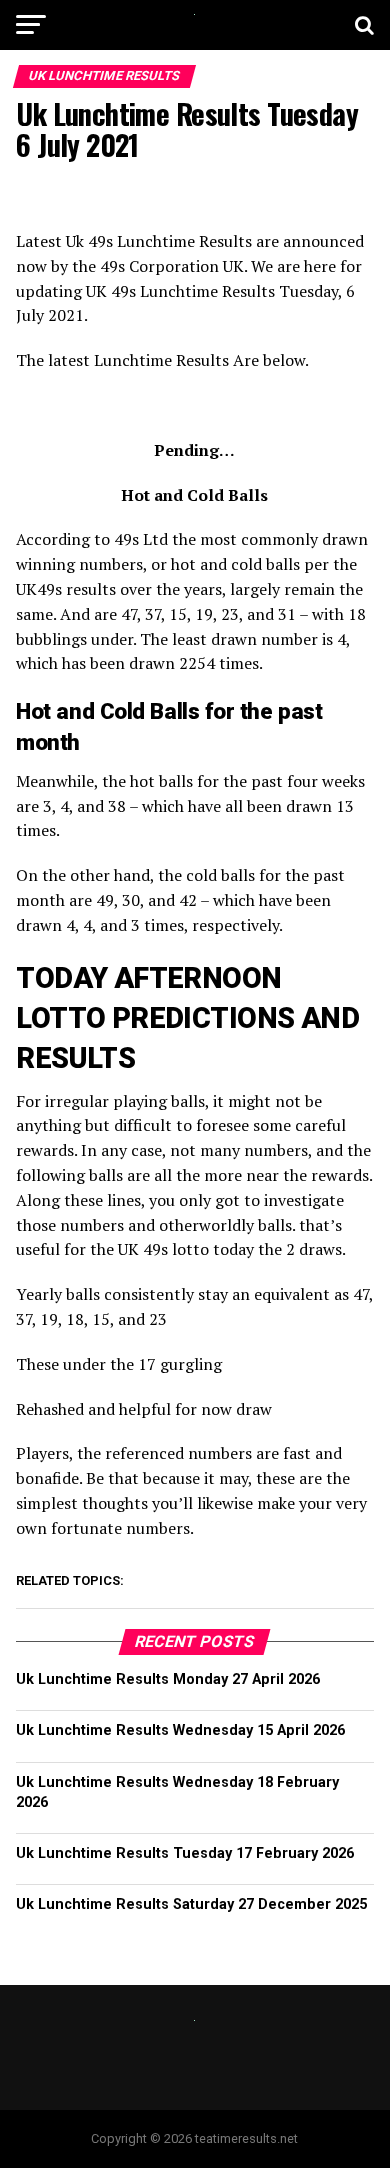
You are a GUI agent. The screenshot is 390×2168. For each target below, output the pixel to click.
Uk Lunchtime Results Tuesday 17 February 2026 (185, 1853)
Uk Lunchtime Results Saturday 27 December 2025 (191, 1904)
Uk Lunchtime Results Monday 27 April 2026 (168, 1679)
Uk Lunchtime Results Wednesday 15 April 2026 (180, 1730)
